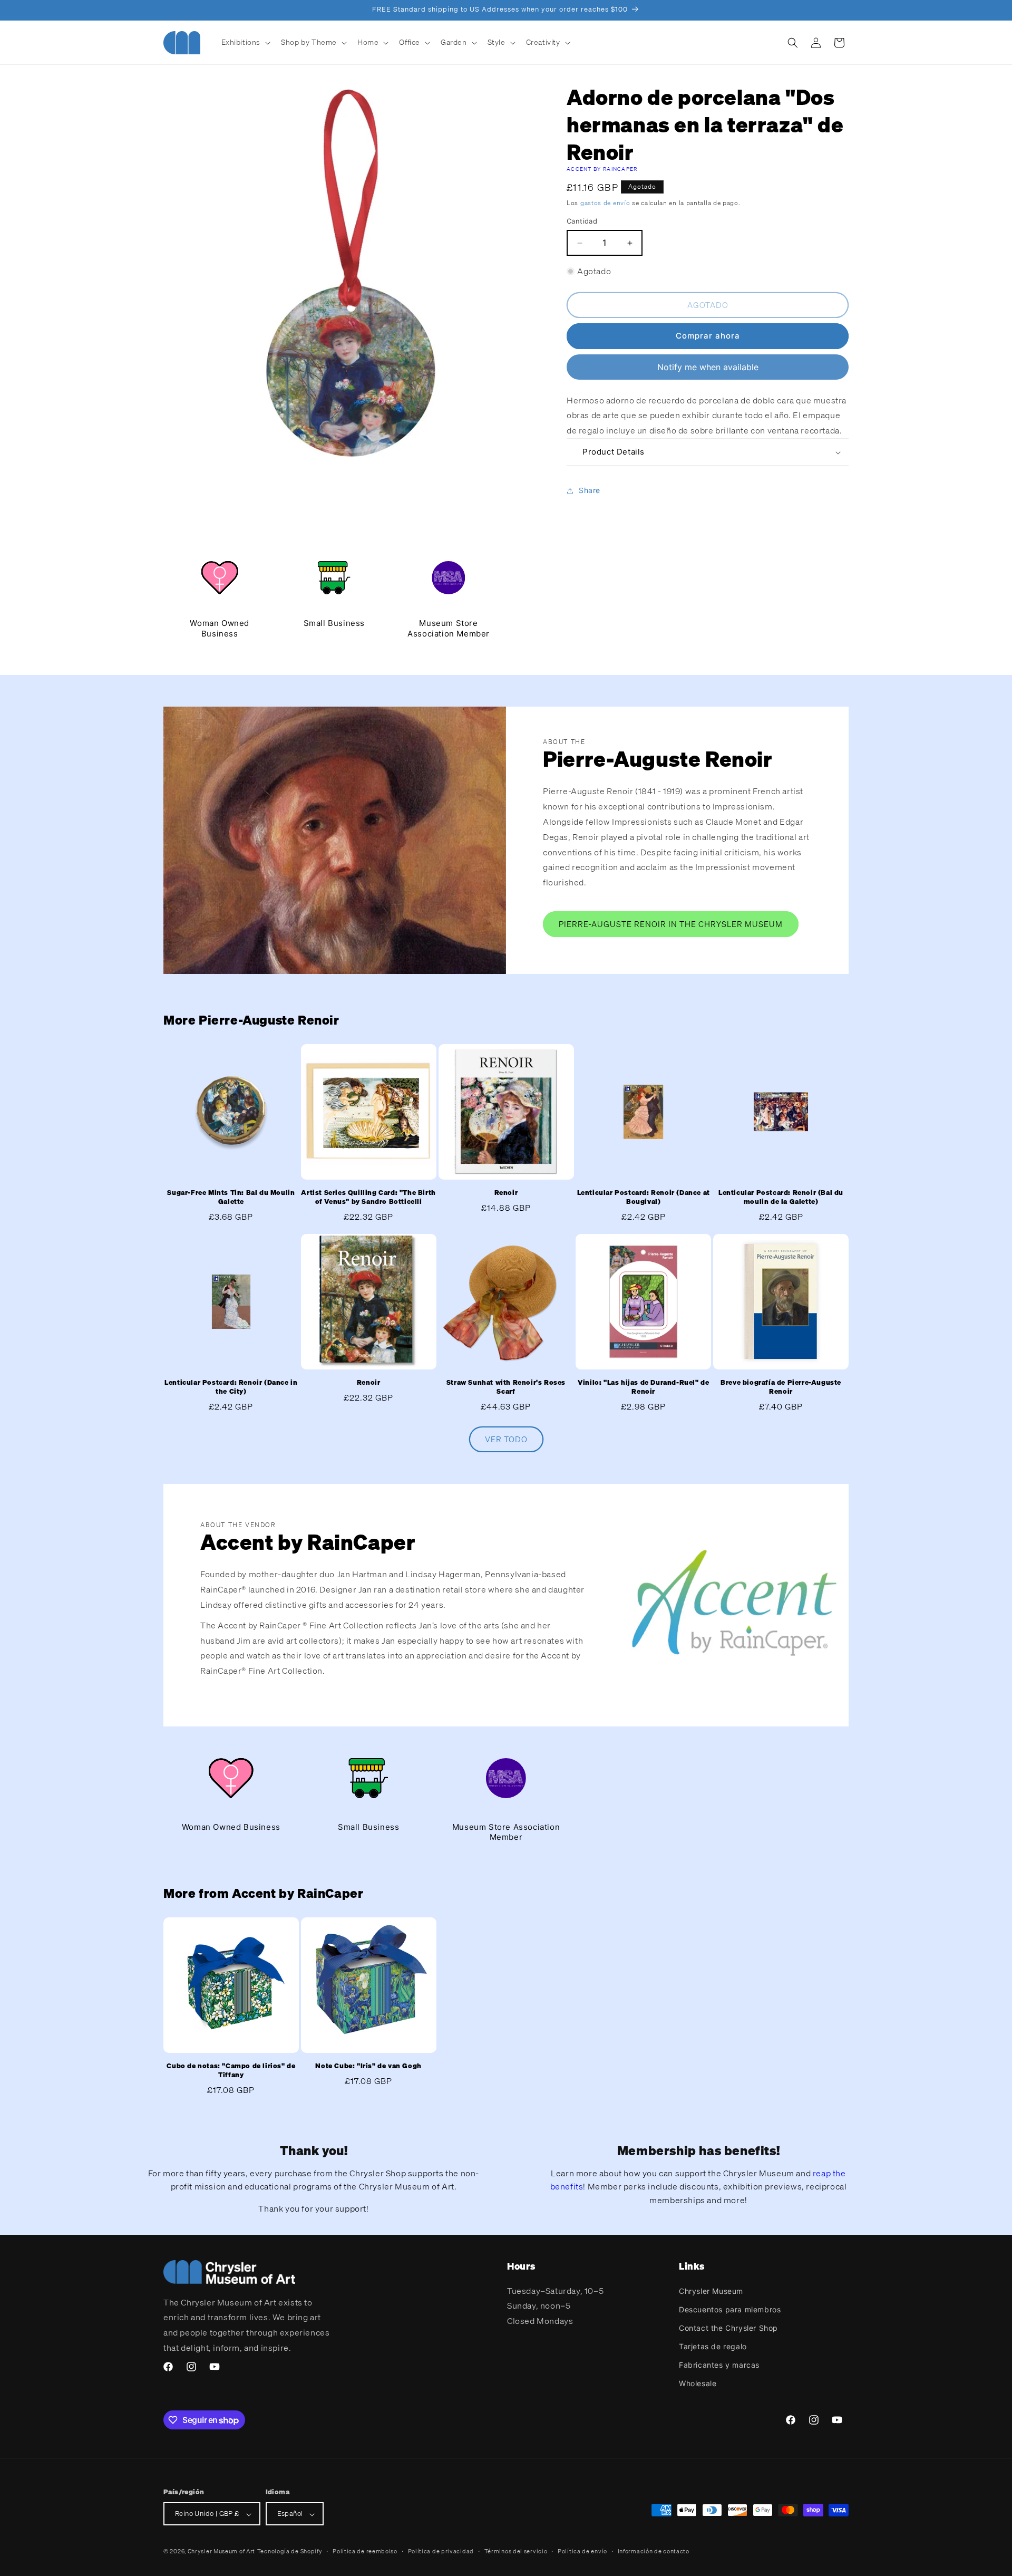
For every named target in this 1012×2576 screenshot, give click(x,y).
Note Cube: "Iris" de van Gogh (368, 2066)
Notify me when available (708, 367)
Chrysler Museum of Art (221, 2552)
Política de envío (582, 2551)
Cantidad (582, 221)
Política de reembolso (365, 2551)
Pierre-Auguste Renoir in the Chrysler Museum (671, 924)
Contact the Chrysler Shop (728, 2327)
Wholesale (698, 2383)
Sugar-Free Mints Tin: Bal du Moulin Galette (231, 1197)
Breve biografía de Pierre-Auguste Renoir (781, 1387)
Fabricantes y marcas (719, 2365)
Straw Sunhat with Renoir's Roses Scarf (506, 1387)
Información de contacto (654, 2551)
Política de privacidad (441, 2551)
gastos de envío (605, 203)
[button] (245, 42)
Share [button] (590, 491)
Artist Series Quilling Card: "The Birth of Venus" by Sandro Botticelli (368, 1197)
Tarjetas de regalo (713, 2346)
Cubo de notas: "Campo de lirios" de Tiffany (231, 2071)
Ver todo (506, 1440)
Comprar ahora (708, 336)
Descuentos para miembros (730, 2309)
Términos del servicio (516, 2551)
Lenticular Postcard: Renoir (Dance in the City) (231, 1387)
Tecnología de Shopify (290, 2552)
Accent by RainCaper (602, 169)
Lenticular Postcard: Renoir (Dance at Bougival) (644, 1197)
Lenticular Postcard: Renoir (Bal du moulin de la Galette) (781, 1197)
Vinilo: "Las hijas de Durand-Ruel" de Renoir (643, 1387)
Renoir (506, 1193)
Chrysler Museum (711, 2290)
